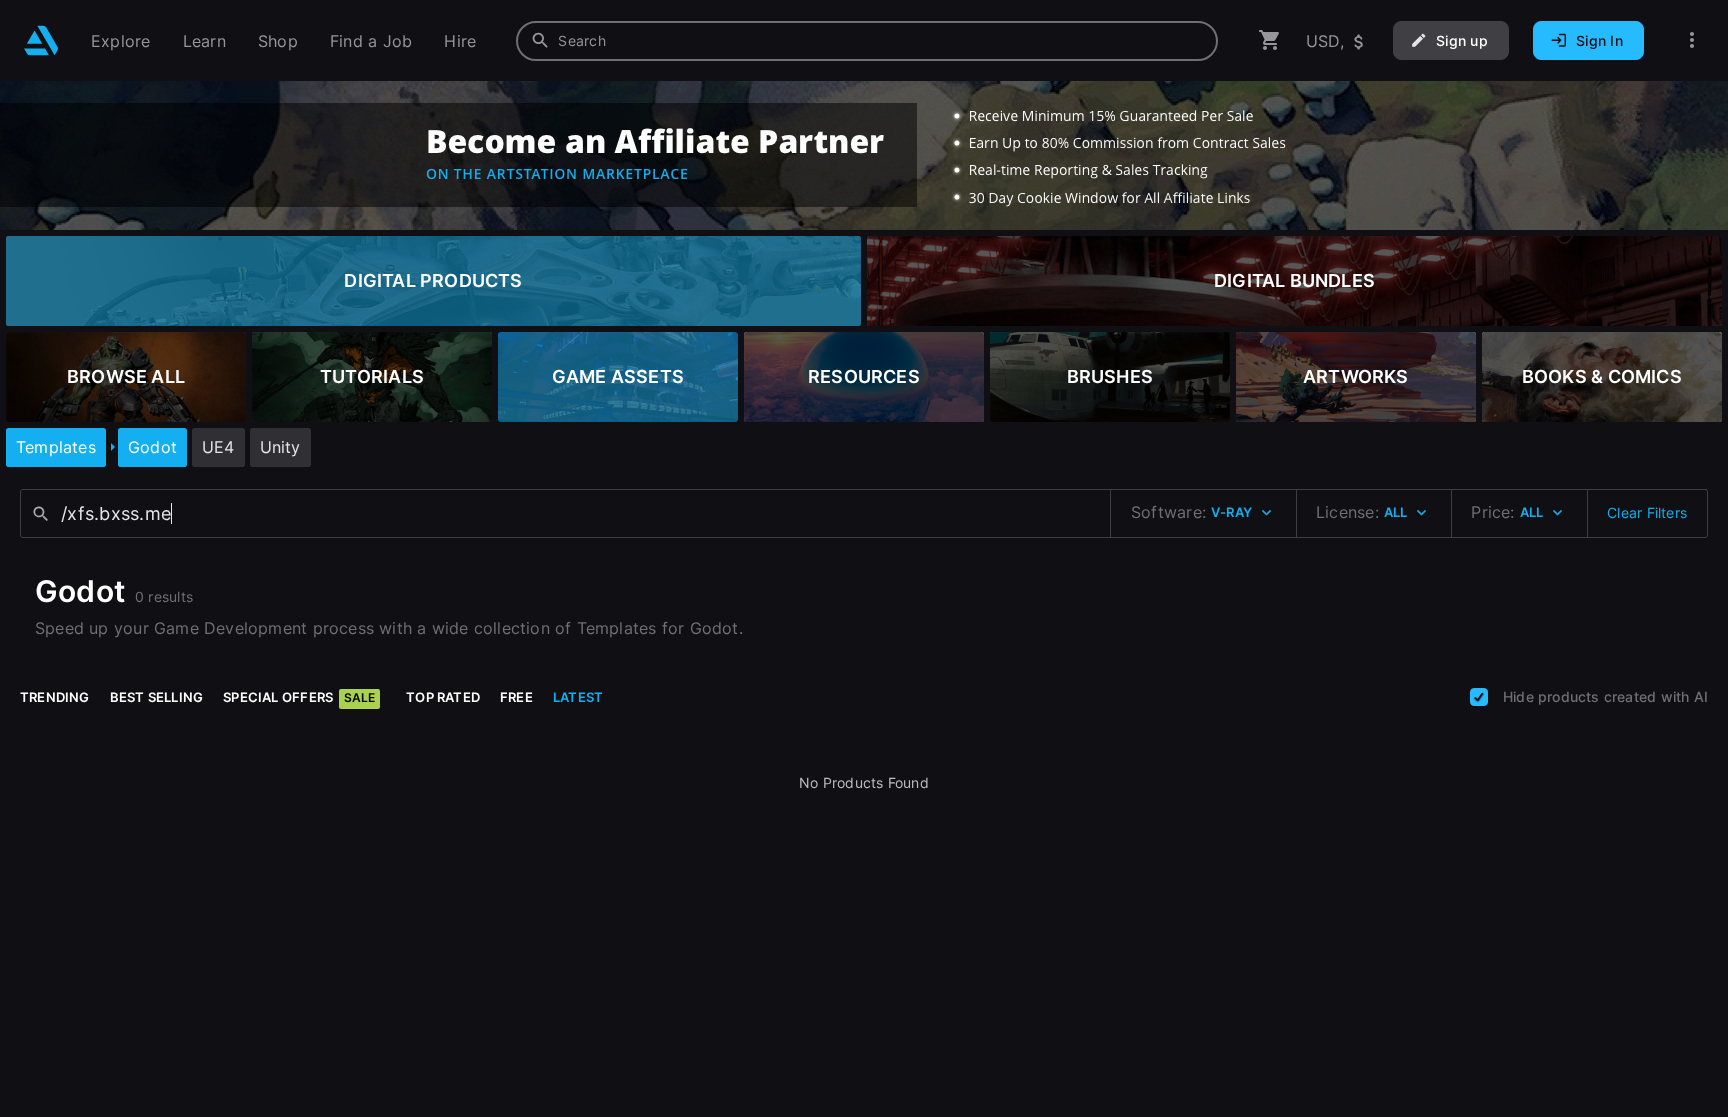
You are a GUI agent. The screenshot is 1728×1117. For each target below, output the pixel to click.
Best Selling (157, 697)
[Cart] (1270, 40)
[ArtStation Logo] (41, 40)
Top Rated (443, 697)
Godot (152, 447)
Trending (55, 697)
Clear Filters (1647, 512)
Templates (56, 447)
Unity (280, 447)
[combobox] (867, 41)
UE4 (218, 447)
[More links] (1692, 40)
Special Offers (299, 697)
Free (516, 697)
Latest (578, 697)
